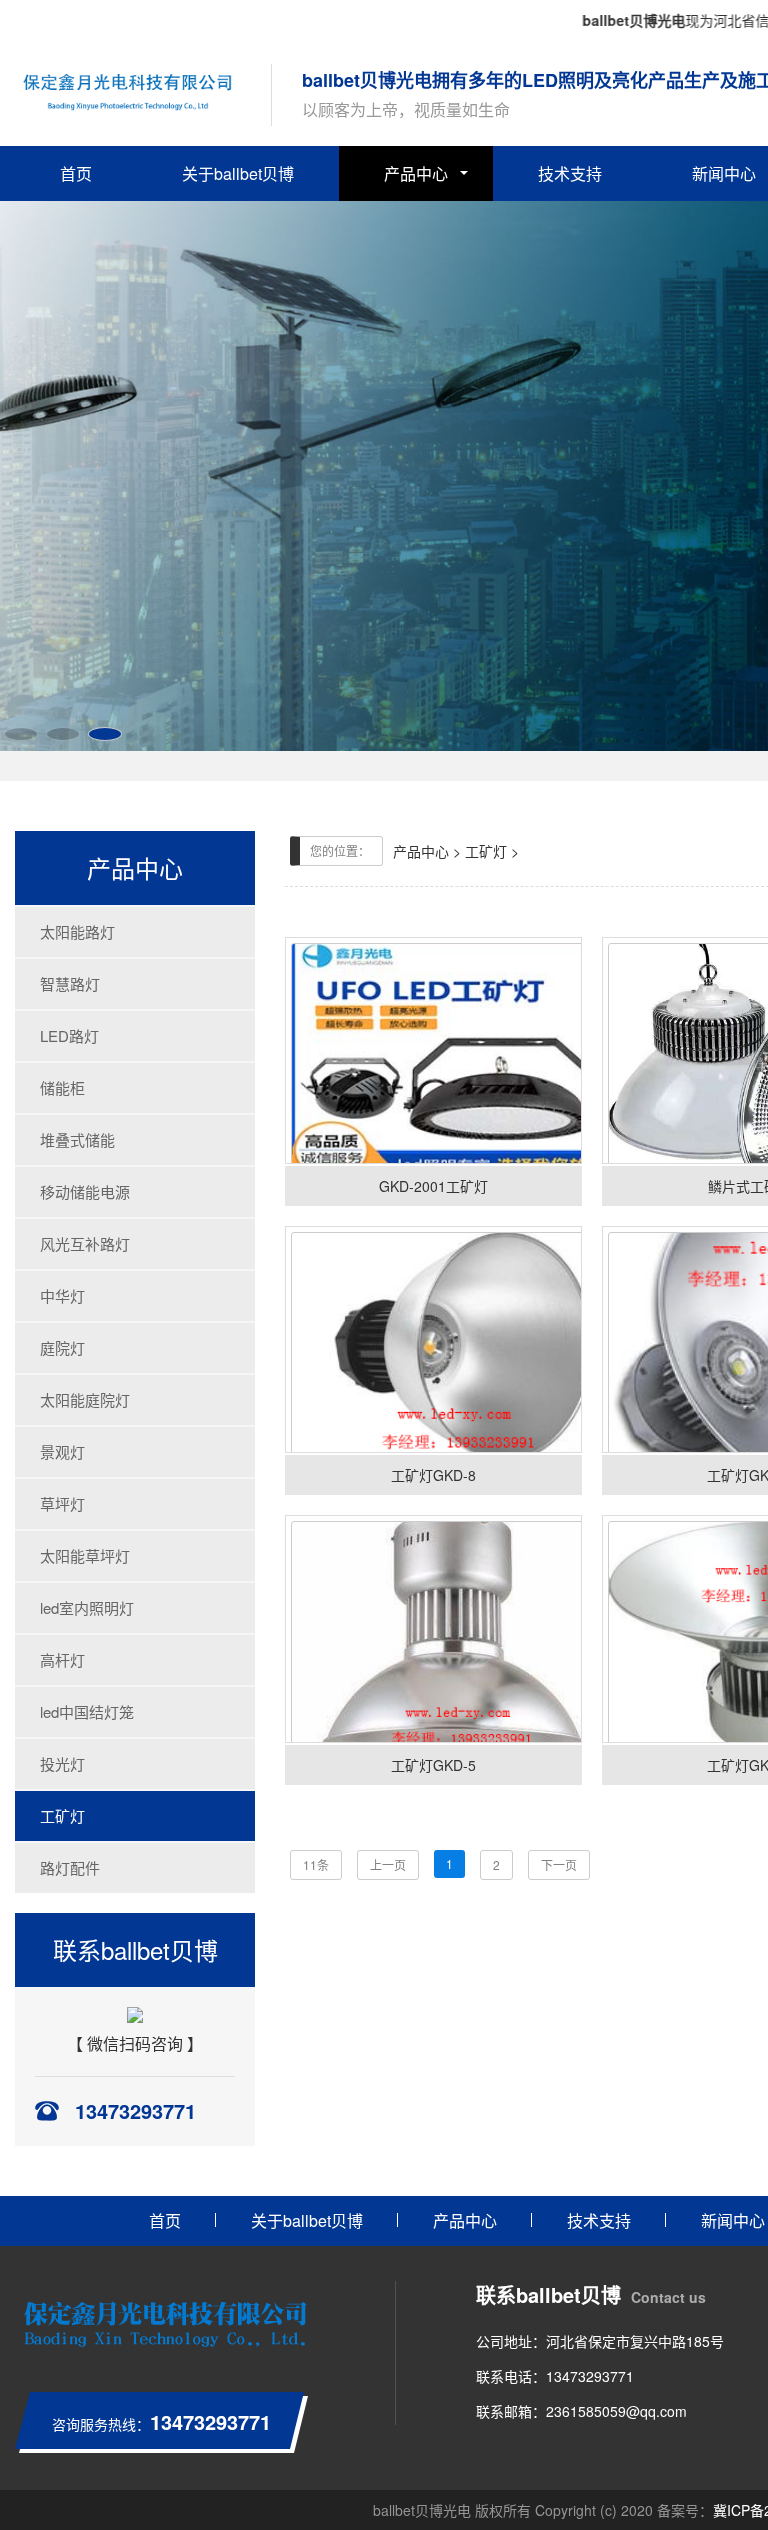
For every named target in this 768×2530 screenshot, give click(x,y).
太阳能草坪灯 (85, 1555)
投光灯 (62, 1763)
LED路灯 (69, 1035)
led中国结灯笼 (87, 1711)
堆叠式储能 (77, 1139)
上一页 (388, 1864)
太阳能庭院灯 (85, 1399)
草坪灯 (62, 1503)
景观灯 (62, 1451)
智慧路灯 (70, 983)
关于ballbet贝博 (238, 173)
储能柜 (62, 1087)
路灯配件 (70, 1867)
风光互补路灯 (85, 1243)
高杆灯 (62, 1659)
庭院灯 (62, 1347)
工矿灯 (62, 1815)
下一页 (559, 1864)
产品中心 (416, 173)
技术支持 (570, 173)
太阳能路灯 (77, 931)
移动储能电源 (85, 1191)
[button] (21, 734)
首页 (76, 173)
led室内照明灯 (87, 1607)
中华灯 (62, 1295)
